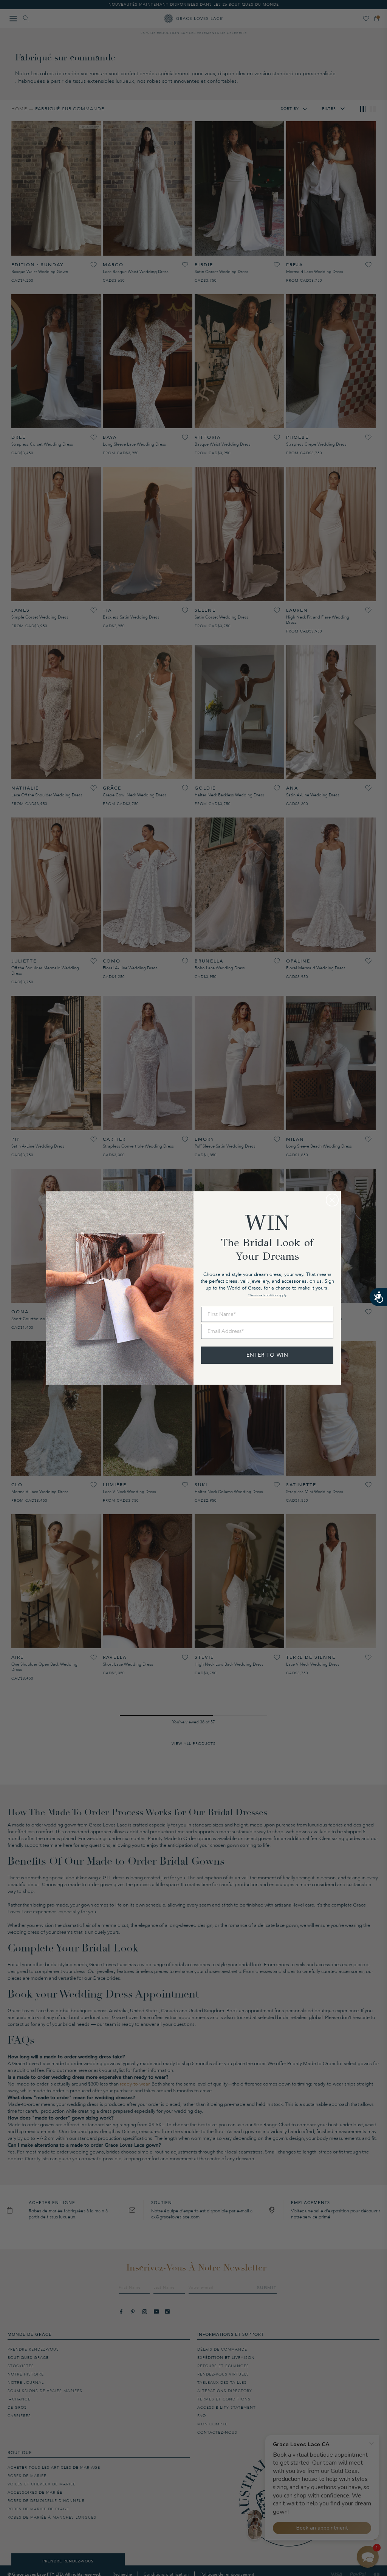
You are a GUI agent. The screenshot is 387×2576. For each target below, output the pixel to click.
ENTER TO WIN (267, 1355)
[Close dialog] (332, 1200)
